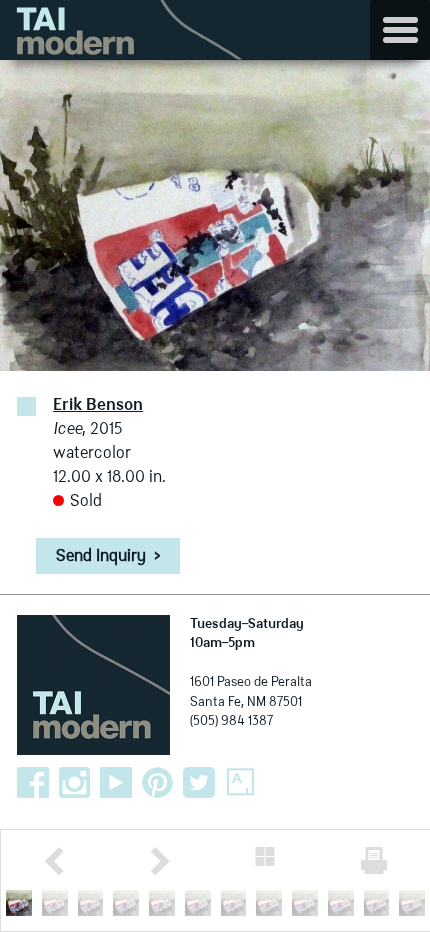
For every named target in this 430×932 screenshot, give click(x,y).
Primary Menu (400, 30)
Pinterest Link (158, 783)
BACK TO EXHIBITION (265, 856)
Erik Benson (98, 406)
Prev (54, 861)
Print (374, 860)
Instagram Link (75, 783)
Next (160, 861)
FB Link (33, 783)
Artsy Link (241, 783)
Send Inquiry (108, 557)
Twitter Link (199, 783)
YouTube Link (116, 783)
